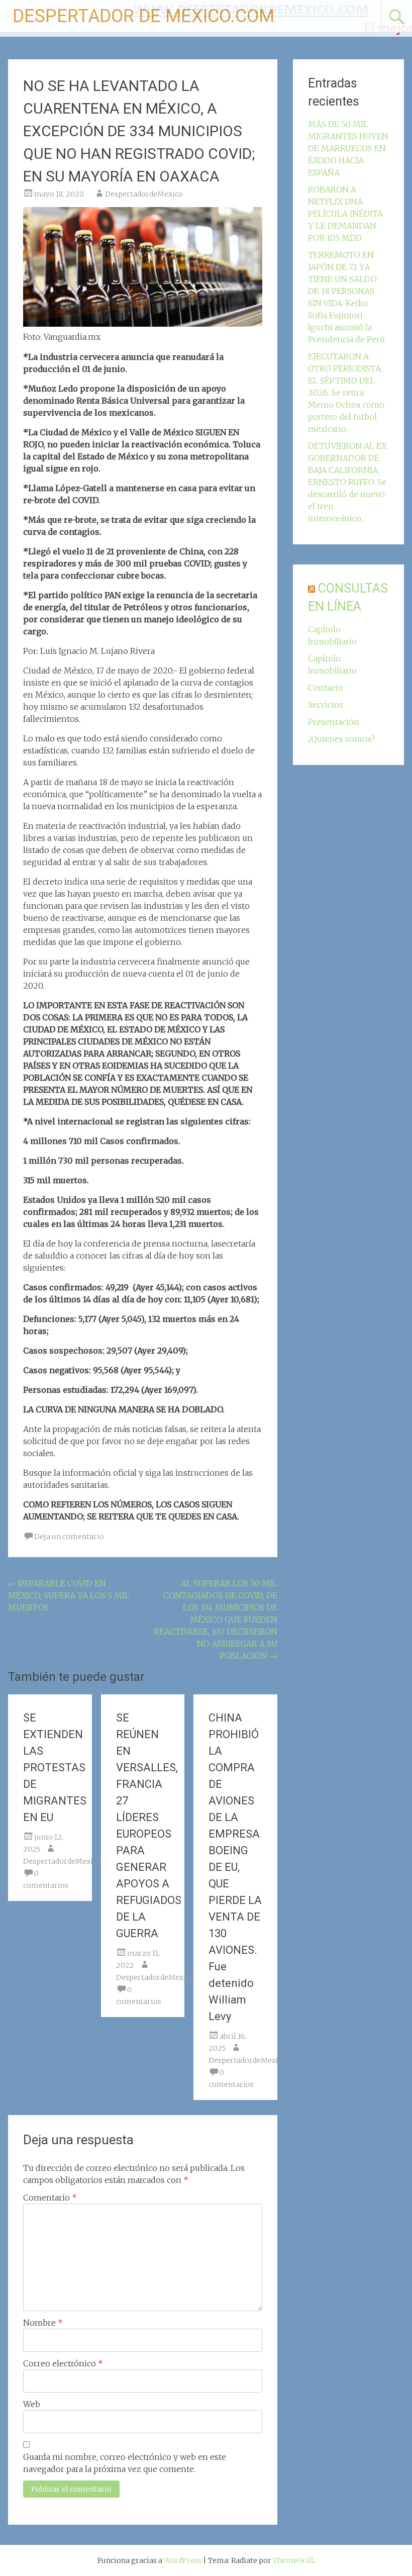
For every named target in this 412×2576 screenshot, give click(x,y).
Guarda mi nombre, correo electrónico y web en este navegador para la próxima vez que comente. (125, 2463)
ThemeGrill (293, 2560)
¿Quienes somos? (341, 739)
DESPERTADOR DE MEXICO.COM (143, 16)
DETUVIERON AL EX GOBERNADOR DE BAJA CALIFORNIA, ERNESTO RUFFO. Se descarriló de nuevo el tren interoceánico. (347, 482)
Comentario (50, 2198)
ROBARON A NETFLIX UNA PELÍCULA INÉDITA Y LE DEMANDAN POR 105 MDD (345, 214)
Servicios (326, 705)
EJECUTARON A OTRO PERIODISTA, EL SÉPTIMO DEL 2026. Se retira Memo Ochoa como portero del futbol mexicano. (346, 393)
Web (32, 2404)
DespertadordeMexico (144, 194)
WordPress (183, 2560)
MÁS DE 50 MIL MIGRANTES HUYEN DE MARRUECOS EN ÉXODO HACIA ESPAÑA (348, 148)
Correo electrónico (63, 2363)
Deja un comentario (69, 1537)
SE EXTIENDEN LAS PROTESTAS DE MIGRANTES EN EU (55, 1768)
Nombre (43, 2323)
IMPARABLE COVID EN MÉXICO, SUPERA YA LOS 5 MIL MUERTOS (69, 1595)
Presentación (334, 722)
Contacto (326, 688)
